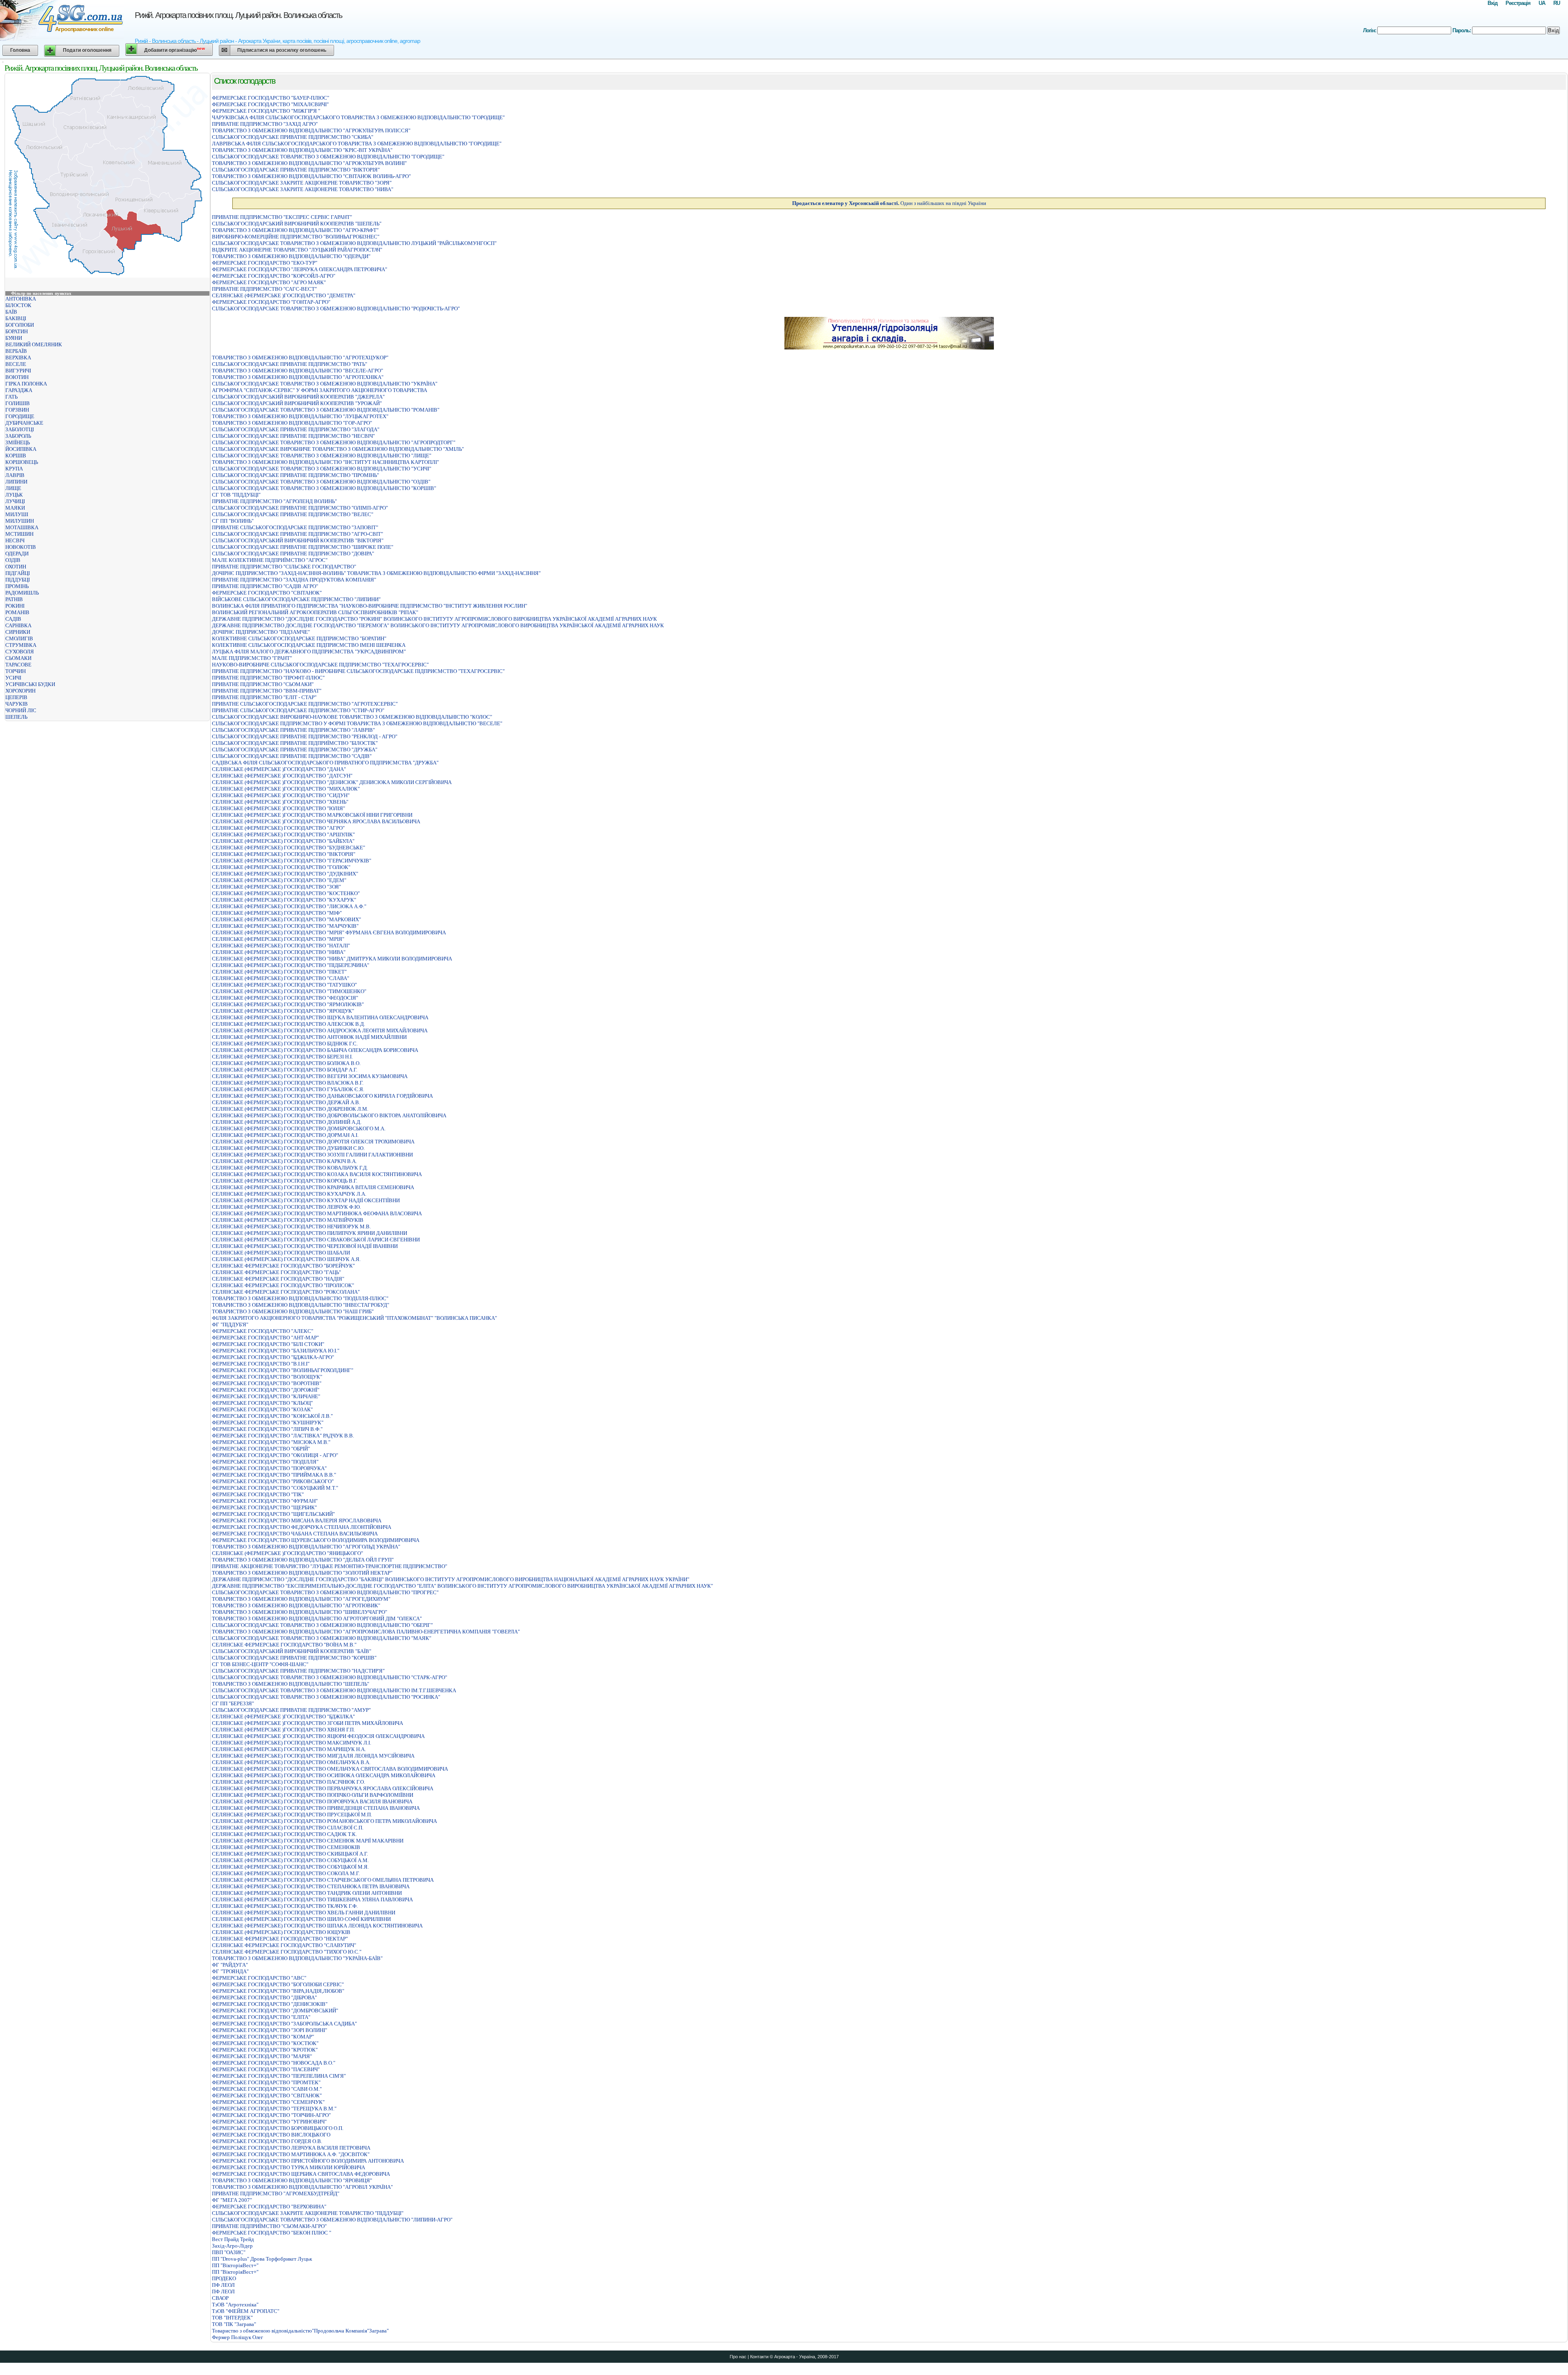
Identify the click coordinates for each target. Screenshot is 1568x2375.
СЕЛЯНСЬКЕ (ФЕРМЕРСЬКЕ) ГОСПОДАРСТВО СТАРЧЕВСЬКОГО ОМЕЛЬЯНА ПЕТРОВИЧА (323, 1880)
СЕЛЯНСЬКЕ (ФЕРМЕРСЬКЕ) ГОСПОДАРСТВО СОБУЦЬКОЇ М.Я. (290, 1867)
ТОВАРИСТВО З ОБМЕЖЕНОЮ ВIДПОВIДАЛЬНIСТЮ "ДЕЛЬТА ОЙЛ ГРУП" (303, 1560)
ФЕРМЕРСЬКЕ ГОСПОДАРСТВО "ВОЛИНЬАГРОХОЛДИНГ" (283, 1370)
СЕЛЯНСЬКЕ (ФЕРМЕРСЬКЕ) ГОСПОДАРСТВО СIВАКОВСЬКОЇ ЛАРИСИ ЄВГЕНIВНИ (316, 1240)
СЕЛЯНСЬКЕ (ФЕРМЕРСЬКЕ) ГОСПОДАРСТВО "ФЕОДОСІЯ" (285, 998)
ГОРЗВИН (17, 410)
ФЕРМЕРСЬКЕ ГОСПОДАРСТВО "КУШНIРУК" (268, 1423)
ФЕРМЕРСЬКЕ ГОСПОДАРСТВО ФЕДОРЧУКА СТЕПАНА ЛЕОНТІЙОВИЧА (302, 1527)
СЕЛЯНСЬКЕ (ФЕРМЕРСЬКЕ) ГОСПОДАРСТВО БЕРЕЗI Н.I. (282, 1057)
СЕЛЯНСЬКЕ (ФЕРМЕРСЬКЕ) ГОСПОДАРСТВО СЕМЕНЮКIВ (286, 1847)
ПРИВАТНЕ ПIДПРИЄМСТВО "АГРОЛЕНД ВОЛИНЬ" (274, 501)
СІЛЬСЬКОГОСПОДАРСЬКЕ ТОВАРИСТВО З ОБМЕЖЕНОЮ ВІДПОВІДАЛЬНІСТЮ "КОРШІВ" (324, 488)
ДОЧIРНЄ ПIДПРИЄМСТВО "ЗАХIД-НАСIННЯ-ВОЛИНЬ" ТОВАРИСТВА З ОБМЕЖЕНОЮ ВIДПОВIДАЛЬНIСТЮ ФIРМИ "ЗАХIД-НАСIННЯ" (376, 573)
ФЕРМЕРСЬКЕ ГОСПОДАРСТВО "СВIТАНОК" (267, 593)
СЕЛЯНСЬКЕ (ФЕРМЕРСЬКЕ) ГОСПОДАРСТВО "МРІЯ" (278, 939)
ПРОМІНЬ (17, 586)
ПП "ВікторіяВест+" (235, 2265)
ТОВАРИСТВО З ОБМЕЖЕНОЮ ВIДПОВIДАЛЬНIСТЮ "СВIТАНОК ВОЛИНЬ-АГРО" (311, 176)
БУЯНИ (14, 338)
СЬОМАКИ (18, 658)
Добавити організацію (175, 50)
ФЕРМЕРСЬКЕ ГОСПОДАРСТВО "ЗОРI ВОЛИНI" (269, 2030)
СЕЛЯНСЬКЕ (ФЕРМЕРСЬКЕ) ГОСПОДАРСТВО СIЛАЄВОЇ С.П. (288, 1828)
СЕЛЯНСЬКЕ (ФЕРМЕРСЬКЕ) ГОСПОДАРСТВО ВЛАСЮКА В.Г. (288, 1083)
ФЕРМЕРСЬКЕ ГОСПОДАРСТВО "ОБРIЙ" (261, 1449)
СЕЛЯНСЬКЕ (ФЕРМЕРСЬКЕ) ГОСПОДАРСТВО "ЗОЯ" (276, 887)
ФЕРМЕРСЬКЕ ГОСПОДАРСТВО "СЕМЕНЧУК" (268, 2102)
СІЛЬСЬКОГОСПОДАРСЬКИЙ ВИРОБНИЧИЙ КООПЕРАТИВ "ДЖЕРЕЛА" (298, 397)
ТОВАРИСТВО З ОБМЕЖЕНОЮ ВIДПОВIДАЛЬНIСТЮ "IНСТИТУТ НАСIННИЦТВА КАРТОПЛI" (325, 462)
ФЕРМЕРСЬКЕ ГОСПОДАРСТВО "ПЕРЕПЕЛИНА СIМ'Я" (279, 2076)
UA (1542, 3)
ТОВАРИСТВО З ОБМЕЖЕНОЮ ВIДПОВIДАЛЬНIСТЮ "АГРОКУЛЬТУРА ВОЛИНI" (309, 163)
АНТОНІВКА (21, 299)
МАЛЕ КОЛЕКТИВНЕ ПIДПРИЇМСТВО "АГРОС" (270, 560)
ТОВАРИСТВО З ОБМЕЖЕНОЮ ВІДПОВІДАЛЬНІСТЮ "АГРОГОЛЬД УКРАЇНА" (306, 1547)
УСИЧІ (13, 678)
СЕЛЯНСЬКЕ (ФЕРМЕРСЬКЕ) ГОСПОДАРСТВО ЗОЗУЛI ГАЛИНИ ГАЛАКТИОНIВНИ (312, 1155)
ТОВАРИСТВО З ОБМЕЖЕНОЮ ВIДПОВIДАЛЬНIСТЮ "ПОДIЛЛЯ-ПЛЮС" (300, 1298)
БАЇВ (11, 312)
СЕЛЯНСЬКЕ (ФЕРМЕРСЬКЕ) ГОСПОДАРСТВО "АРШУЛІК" (283, 834)
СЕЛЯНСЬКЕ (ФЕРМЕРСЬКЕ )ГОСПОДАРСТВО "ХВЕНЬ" (280, 802)
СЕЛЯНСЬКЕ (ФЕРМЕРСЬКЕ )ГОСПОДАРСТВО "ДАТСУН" (282, 776)
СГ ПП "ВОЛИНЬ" (233, 521)
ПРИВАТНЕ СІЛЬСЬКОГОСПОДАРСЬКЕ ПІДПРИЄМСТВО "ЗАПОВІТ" (295, 527)
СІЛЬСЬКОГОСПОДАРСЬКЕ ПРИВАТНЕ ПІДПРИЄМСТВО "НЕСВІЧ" (293, 436)
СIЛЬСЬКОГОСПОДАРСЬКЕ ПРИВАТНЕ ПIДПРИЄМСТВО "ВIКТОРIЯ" (296, 170)
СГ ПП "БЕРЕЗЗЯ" (233, 1703)
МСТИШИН (19, 534)
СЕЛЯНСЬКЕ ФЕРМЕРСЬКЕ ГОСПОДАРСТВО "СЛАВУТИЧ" (284, 1945)
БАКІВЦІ (16, 318)
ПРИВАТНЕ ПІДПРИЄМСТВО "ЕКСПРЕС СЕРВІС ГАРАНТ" (282, 217)
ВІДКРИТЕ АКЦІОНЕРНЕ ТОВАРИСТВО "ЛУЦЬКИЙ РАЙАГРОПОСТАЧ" (297, 250)
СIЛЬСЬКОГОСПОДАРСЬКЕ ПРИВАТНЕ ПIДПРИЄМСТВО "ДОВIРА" (293, 554)
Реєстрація (1518, 3)
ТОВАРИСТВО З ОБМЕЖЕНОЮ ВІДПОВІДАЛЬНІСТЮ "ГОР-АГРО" (292, 423)
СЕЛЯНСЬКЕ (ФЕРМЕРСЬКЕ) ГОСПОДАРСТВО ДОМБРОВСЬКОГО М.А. (299, 1128)
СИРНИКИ (18, 632)
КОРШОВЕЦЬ (22, 462)
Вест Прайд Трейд (233, 2239)
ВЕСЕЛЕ (16, 364)
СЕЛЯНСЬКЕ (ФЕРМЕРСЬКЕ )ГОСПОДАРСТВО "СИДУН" (281, 795)
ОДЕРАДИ (17, 554)
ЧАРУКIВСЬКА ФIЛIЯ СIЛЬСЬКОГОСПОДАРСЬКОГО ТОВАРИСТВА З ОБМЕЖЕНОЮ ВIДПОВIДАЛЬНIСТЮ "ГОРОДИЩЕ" (358, 117)
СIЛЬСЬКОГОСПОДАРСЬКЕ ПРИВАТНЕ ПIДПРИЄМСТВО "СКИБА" (293, 137)
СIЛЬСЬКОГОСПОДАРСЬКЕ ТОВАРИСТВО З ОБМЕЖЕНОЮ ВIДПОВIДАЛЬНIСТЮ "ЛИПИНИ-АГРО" (332, 2220)
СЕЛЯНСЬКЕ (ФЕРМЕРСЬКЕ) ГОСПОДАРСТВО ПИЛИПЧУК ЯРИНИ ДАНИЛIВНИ (310, 1233)
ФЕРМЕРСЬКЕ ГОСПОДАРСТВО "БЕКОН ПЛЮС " (272, 2233)
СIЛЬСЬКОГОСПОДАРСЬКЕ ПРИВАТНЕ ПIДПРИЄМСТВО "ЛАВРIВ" (293, 730)
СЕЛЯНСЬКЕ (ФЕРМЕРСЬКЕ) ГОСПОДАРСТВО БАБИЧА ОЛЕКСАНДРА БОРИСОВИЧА (315, 1050)
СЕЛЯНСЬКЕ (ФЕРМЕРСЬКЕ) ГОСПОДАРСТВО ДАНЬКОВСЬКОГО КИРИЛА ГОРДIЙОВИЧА (322, 1096)
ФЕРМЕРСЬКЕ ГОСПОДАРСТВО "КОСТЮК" (265, 2043)
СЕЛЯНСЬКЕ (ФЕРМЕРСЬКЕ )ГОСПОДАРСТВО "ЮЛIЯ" (278, 808)
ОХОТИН (16, 567)
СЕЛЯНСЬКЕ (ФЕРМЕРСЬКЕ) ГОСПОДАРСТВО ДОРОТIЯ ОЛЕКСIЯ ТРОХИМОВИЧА (313, 1142)
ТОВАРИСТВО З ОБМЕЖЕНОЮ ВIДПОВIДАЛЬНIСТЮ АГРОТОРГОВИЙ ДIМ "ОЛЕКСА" (317, 1619)
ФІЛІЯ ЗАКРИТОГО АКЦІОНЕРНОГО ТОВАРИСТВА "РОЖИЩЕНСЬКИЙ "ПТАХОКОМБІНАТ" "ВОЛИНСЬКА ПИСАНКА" (354, 1318)
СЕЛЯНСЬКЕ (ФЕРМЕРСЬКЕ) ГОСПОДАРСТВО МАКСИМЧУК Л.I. (292, 1743)
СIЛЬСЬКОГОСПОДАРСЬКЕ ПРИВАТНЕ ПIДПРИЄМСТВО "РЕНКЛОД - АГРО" (305, 736)
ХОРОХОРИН (20, 691)
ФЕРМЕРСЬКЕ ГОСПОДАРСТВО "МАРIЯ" (262, 2056)
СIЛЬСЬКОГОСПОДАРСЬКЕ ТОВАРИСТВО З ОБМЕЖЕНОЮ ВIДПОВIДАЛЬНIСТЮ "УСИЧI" (322, 469)
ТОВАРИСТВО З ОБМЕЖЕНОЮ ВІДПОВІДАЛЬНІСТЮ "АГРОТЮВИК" (296, 1605)
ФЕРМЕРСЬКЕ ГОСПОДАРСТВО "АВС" (259, 1978)
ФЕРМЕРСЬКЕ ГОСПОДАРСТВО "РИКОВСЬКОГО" (273, 1481)
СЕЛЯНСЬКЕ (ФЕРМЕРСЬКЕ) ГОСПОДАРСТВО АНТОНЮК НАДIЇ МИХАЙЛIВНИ (309, 1037)
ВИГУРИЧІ (18, 371)
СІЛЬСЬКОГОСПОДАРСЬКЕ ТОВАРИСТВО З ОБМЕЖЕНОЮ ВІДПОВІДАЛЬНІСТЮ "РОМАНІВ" (326, 410)
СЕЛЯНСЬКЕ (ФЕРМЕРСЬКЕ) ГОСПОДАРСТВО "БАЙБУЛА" (283, 841)
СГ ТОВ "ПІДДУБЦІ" (236, 495)
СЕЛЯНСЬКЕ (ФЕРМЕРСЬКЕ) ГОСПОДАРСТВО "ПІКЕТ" (279, 972)
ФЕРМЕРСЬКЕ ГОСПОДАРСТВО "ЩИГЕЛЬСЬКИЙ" (273, 1514)
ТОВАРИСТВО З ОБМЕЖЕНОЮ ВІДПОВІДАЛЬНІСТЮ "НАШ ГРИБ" (293, 1311)
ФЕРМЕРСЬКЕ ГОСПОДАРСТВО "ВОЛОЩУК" (267, 1377)
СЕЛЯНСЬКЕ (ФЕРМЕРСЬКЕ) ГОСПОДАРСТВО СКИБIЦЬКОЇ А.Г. (290, 1854)
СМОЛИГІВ (19, 638)
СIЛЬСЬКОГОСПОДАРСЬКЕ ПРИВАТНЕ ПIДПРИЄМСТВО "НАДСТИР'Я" (298, 1671)
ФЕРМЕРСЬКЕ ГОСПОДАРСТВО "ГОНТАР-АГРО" (271, 302)
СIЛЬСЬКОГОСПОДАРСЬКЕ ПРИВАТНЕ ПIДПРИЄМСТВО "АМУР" (291, 1710)
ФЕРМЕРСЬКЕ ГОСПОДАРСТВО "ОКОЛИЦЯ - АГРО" (275, 1455)
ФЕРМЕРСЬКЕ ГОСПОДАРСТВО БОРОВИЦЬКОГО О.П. (278, 2128)
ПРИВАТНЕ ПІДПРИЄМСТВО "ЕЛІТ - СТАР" (264, 697)
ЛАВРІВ (15, 475)
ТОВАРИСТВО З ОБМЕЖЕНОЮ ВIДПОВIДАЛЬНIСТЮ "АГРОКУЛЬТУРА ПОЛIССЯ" (311, 130)
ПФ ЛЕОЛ (223, 2285)
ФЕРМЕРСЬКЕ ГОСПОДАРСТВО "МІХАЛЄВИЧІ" (270, 104)
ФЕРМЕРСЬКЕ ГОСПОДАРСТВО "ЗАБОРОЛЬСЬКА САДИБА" (284, 2024)
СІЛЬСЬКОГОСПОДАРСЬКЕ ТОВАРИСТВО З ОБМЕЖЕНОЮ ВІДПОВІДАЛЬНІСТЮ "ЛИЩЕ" (322, 456)
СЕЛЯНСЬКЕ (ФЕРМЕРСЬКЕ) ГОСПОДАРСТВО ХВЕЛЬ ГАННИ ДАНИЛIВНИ (304, 1913)
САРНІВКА (18, 625)
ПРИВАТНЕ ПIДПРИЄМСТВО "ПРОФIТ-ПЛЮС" (268, 678)
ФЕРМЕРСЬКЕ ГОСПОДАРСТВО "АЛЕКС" (263, 1331)
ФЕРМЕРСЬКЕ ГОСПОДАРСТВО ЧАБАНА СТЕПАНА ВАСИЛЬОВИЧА (295, 1534)
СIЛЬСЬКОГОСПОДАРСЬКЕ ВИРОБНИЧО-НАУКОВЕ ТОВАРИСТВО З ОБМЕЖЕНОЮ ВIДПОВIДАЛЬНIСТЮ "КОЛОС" (352, 717)
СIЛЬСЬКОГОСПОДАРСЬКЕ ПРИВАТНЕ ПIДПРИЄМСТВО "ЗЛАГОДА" (296, 429)
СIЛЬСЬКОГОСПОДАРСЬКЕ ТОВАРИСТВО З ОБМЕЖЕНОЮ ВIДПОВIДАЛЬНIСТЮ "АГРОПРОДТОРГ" (334, 442)
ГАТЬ (11, 397)
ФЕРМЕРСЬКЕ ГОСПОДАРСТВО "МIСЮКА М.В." (271, 1442)
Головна (20, 50)
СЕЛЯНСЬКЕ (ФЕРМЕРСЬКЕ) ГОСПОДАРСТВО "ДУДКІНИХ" (285, 874)
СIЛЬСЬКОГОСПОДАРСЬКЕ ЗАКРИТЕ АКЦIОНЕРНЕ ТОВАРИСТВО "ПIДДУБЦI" (308, 2213)
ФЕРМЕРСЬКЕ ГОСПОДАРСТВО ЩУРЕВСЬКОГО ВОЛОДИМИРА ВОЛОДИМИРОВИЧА (316, 1540)
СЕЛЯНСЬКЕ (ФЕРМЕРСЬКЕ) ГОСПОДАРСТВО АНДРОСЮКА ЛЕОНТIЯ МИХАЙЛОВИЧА (320, 1030)
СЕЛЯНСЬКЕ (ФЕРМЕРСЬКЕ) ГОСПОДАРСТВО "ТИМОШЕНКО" (289, 991)
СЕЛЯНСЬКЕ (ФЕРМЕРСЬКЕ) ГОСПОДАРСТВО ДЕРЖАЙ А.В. (286, 1102)
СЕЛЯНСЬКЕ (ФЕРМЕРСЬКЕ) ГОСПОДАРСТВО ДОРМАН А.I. (285, 1135)
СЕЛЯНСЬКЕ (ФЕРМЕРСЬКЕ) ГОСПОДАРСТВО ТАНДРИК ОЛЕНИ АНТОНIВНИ (307, 1893)
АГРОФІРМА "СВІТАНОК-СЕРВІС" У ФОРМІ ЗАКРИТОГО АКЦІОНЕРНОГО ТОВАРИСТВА (320, 390)
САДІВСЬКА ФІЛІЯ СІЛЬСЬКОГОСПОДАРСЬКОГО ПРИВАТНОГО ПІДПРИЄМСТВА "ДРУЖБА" (325, 763)
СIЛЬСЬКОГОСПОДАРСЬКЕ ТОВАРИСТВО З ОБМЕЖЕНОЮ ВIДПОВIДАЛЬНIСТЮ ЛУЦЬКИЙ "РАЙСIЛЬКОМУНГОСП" (354, 243)
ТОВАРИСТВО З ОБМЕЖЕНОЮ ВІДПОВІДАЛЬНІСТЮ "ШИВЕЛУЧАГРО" (300, 1612)
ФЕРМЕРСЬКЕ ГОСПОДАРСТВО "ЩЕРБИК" (264, 1507)
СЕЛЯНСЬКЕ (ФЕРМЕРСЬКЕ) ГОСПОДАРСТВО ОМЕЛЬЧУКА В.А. (291, 1762)
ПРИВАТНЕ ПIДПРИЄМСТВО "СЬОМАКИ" (263, 684)
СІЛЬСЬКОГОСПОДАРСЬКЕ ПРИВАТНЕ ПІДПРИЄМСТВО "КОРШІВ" (294, 1658)
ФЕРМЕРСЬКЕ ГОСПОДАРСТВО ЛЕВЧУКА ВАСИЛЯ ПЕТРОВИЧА (291, 2148)
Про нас (738, 2357)
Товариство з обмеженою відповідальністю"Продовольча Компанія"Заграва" (300, 2331)
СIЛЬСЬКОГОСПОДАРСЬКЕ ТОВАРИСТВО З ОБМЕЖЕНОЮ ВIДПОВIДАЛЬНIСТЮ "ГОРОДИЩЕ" (328, 157)
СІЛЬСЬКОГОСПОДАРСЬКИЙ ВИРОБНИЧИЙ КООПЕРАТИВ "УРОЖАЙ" (297, 403)
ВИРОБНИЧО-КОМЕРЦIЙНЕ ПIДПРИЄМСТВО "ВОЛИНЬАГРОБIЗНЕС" (296, 237)
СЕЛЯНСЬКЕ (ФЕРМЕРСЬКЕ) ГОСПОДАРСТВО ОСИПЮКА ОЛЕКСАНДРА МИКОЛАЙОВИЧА (324, 1775)
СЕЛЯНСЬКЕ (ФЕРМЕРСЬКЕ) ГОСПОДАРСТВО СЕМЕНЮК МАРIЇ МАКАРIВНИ (308, 1841)
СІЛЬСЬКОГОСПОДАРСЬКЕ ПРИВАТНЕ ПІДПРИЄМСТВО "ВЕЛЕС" (293, 514)
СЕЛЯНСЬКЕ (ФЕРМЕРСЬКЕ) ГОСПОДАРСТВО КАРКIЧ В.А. (284, 1161)
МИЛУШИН (20, 521)
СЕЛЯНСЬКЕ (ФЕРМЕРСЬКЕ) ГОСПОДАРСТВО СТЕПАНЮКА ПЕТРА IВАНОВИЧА (311, 1886)
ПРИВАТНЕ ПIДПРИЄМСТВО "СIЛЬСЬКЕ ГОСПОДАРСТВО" (284, 567)
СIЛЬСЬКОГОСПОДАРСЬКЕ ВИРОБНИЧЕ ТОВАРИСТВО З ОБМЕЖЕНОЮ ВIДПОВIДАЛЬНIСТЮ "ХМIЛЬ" (338, 449)
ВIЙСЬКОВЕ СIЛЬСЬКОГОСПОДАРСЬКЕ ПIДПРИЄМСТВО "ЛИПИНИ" (296, 599)
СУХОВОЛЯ (20, 652)
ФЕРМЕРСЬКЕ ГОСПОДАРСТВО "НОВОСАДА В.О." (274, 2063)
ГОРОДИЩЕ (20, 416)
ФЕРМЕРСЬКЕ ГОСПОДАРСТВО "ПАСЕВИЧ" (266, 2069)
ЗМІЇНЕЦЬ (18, 442)
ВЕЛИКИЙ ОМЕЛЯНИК (34, 344)
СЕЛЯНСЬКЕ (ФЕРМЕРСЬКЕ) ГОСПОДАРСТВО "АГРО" (278, 828)
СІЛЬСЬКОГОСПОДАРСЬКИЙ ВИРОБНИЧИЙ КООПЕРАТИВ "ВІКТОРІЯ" (298, 540)
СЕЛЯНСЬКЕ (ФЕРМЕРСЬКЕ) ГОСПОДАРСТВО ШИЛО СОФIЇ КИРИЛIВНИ (301, 1919)
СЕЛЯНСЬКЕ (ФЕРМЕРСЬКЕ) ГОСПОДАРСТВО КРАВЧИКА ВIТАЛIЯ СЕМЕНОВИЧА (313, 1187)
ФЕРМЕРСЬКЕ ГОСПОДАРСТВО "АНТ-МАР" (265, 1338)
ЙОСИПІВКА (21, 449)
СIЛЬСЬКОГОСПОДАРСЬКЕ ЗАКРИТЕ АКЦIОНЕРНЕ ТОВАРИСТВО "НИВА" (303, 189)
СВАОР (220, 2298)
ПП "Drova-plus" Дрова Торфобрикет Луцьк (262, 2259)
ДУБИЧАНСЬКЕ (24, 423)
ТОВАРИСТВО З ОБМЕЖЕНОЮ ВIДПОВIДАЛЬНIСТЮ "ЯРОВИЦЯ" (292, 2180)
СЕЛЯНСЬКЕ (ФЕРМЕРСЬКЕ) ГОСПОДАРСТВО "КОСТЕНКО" (286, 893)
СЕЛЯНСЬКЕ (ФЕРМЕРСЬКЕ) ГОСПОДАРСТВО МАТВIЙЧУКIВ (288, 1220)
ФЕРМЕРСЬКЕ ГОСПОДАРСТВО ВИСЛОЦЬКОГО (271, 2135)
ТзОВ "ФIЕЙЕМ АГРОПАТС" (246, 2311)
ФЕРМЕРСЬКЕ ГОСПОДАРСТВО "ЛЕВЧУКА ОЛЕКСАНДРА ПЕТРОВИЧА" (300, 269)
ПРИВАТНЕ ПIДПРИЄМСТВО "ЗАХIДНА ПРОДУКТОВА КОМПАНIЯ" (294, 580)
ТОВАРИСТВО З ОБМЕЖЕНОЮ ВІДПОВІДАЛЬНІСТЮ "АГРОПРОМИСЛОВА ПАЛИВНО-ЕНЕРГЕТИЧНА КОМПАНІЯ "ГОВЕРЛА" (366, 1632)
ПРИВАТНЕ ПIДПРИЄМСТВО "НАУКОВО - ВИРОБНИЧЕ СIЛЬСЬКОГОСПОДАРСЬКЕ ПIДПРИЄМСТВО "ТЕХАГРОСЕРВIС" (358, 671)
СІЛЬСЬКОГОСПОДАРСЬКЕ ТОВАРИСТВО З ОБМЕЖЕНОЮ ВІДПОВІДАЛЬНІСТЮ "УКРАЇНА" (325, 384)
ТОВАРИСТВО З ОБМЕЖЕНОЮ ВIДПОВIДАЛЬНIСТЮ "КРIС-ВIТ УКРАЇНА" (302, 150)
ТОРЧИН (16, 671)
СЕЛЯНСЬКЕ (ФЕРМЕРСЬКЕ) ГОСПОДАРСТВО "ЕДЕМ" (279, 880)
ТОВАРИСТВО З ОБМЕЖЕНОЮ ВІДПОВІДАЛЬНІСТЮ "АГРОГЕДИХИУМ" (301, 1599)
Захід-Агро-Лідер (232, 2246)
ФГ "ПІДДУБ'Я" (230, 1325)
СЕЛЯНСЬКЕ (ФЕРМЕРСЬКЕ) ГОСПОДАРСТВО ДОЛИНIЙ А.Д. (287, 1122)
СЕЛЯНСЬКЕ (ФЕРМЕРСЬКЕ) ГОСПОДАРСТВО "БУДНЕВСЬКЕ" (288, 848)
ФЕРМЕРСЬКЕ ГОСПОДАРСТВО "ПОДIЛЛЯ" (265, 1462)
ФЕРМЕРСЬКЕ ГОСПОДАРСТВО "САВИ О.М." (267, 2089)
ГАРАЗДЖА (19, 390)
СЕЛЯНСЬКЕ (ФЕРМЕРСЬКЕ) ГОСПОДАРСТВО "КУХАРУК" (284, 900)
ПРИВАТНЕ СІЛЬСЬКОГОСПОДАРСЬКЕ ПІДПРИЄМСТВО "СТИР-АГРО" (298, 710)
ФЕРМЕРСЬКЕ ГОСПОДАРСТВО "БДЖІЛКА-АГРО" (273, 1357)
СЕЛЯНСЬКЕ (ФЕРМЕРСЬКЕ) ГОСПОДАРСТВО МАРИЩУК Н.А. (289, 1749)
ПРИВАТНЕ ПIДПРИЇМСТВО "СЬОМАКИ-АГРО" (269, 2226)
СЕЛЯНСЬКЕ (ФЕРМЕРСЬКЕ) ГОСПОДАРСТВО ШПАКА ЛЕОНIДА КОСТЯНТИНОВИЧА (317, 1926)
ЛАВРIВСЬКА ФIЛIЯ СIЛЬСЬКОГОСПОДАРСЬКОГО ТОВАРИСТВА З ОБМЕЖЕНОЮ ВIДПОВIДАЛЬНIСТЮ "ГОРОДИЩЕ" (357, 144)
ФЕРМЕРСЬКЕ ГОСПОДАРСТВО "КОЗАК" (262, 1409)
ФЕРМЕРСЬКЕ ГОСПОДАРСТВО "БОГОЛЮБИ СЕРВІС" (278, 1984)
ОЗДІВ (13, 560)
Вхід (1492, 3)
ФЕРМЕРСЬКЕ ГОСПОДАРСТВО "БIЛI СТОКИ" (268, 1344)
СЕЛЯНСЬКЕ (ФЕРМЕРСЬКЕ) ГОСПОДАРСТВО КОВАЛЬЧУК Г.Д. (290, 1168)
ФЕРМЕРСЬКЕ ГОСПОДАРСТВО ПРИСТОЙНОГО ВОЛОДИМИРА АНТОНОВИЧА (308, 2161)
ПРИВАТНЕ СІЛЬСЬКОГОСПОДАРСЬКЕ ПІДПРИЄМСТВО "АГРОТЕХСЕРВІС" (305, 704)
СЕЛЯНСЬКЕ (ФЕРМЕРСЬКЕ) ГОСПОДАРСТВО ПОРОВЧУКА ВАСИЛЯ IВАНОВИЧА (312, 1801)
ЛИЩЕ (13, 488)
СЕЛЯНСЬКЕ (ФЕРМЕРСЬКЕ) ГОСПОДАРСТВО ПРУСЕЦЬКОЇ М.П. (292, 1815)
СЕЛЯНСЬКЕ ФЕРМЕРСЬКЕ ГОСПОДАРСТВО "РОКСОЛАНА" (286, 1292)
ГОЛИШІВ (18, 403)
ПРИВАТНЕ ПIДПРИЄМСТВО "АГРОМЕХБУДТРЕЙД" (276, 2193)
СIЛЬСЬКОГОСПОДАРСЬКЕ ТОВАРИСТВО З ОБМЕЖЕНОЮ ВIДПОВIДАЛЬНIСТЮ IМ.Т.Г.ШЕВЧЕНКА (334, 1690)
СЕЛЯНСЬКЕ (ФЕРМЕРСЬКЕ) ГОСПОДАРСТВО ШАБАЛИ (281, 1253)
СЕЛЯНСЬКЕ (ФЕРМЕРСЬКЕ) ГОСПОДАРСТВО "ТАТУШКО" (284, 985)
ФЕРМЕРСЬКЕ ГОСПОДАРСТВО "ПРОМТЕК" (266, 2082)
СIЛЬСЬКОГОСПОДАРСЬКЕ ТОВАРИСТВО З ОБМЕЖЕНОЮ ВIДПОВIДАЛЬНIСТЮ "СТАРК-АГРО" (330, 1677)
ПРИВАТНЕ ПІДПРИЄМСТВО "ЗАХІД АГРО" (265, 124)
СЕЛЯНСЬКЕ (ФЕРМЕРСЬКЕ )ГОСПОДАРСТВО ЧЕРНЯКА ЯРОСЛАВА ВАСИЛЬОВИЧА (316, 821)
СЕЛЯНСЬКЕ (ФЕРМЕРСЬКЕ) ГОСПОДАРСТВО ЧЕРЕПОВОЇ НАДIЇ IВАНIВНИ (305, 1246)
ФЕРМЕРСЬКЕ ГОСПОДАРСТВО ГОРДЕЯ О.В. (267, 2141)
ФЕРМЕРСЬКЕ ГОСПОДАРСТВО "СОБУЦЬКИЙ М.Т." (275, 1488)
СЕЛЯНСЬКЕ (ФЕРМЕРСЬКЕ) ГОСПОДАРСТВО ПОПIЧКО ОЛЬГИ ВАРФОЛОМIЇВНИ (313, 1795)
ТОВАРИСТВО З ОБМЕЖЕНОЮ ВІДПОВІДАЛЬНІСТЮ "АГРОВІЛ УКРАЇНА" (302, 2187)
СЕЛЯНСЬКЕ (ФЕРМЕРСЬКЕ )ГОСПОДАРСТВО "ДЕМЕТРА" (284, 295)
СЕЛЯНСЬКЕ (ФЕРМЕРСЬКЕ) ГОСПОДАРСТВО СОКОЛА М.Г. (286, 1873)
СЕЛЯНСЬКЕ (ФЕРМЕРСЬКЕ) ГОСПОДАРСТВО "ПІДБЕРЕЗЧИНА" (291, 965)
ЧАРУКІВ (17, 704)
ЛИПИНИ (16, 482)
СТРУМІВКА (21, 645)
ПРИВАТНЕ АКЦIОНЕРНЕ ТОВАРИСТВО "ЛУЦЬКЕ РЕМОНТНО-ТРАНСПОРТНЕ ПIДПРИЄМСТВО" (330, 1566)
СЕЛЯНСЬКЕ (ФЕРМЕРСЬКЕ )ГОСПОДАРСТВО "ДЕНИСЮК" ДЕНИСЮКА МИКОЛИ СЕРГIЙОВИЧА (332, 782)
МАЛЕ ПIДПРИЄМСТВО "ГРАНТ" (252, 658)
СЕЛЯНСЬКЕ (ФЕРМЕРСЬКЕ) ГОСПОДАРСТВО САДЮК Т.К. (284, 1834)
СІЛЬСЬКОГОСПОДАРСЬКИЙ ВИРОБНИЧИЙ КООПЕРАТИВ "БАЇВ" (292, 1651)
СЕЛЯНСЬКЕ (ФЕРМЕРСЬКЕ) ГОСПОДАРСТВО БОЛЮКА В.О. (286, 1063)
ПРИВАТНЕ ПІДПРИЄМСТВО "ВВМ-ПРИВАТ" (267, 691)
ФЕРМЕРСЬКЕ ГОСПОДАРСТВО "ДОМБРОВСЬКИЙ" (275, 2011)
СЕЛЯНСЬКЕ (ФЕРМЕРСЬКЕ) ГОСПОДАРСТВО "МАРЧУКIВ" (285, 926)
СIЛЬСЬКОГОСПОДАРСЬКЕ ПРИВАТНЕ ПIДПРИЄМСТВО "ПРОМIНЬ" (295, 475)
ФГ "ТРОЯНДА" (230, 1971)
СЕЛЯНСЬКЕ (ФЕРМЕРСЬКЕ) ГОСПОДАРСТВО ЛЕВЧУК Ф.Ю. (286, 1207)
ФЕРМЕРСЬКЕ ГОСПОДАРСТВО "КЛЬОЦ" (262, 1403)
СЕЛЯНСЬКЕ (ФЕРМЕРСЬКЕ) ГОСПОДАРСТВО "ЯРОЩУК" (283, 1011)
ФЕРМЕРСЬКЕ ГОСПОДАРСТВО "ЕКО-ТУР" (265, 263)
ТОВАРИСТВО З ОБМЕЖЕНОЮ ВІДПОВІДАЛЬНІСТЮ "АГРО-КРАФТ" (295, 230)
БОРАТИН (17, 331)
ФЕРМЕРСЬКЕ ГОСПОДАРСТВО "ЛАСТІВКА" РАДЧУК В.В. (283, 1436)
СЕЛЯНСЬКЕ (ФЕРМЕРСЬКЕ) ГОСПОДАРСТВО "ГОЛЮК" (281, 867)
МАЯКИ (15, 508)
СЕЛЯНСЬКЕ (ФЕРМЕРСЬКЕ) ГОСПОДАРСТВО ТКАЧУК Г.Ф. (285, 1906)
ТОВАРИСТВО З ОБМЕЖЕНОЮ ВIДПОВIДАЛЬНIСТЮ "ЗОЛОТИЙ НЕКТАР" (302, 1573)
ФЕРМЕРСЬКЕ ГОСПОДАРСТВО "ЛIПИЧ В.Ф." (267, 1429)
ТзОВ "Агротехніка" (235, 2305)
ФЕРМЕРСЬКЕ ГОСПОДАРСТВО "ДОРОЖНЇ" (266, 1390)
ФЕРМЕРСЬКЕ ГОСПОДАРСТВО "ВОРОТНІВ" (267, 1383)
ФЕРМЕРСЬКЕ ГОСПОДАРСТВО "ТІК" (258, 1494)
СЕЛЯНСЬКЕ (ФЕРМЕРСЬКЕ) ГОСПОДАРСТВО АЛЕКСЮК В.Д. (288, 1024)
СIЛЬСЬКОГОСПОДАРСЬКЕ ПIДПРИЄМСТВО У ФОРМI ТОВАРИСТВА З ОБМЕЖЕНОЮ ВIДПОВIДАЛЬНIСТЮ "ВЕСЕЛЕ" (357, 723)
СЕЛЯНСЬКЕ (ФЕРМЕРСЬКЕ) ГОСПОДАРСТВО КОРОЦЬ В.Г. (285, 1181)
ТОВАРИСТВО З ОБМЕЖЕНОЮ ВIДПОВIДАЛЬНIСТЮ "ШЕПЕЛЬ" (291, 1684)
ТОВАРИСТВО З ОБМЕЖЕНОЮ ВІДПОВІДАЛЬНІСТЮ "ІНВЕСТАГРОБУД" (301, 1305)
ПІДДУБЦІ (18, 580)
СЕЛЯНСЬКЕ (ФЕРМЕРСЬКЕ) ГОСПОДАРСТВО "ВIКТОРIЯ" (284, 854)
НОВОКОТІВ (21, 547)
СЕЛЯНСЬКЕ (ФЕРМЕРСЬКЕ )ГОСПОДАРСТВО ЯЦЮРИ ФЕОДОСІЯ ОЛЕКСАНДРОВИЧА (318, 1736)
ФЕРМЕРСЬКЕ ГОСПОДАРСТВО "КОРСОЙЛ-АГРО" (274, 276)
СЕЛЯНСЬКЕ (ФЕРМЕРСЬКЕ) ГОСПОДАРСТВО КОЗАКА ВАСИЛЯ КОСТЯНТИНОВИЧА (317, 1174)
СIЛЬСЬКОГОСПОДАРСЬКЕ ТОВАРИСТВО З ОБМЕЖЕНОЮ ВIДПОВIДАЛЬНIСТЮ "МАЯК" (322, 1638)
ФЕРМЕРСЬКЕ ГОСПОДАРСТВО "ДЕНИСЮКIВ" (270, 2004)
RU (1557, 3)
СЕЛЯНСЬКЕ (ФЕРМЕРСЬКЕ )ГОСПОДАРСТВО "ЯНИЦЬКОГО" (287, 1553)
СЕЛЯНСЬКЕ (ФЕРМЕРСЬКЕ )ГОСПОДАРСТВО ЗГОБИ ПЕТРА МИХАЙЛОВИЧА (307, 1723)
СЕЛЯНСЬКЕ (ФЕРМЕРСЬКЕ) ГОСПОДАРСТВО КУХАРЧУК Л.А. (289, 1194)
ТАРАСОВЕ (18, 665)
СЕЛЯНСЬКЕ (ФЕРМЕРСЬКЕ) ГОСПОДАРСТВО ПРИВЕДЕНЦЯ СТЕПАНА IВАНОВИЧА (316, 1808)
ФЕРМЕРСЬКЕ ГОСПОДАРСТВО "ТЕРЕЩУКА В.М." (274, 2109)
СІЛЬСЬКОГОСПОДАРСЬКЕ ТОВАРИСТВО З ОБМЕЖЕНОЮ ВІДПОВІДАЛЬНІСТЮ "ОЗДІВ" (321, 482)
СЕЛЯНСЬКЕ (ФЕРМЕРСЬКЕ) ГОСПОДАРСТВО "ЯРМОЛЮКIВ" (288, 1004)
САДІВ (13, 619)
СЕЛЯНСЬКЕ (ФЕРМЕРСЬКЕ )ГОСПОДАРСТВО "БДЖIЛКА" (283, 1717)
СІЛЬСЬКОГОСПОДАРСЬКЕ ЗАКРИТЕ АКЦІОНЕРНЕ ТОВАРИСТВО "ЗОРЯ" (302, 183)
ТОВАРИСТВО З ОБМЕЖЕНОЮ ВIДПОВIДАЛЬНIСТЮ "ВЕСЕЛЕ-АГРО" (297, 371)
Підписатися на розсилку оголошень (282, 50)
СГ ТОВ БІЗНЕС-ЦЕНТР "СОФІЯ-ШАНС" (260, 1664)
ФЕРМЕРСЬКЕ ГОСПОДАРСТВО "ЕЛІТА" (261, 2017)
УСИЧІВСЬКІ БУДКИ (30, 684)
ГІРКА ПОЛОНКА (26, 384)
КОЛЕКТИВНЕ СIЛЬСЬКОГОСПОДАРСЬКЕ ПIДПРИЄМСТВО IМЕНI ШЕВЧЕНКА (309, 645)
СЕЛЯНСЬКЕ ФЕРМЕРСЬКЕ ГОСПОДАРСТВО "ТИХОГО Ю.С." (287, 1952)
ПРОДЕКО (224, 2278)
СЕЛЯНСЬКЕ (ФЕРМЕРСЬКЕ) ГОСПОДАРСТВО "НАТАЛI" (281, 946)
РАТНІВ (14, 599)
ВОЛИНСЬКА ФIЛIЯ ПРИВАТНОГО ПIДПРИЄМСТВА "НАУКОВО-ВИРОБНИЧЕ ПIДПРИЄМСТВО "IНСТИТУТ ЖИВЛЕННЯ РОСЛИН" (370, 606)
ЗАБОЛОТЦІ (20, 429)
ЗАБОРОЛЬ (18, 436)
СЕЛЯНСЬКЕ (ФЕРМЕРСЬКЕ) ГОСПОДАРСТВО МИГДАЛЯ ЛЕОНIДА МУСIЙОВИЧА (313, 1756)
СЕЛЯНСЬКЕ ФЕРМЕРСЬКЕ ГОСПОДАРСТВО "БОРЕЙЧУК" (283, 1266)
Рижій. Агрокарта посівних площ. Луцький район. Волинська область (238, 15)
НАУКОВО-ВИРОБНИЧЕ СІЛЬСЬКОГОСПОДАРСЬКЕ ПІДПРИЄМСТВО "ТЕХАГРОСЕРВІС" (320, 665)
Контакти (759, 2357)
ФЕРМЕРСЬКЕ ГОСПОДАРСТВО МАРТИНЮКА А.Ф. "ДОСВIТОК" (291, 2154)
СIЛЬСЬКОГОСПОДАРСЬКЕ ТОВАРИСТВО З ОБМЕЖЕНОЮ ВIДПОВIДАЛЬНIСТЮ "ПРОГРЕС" (325, 1592)
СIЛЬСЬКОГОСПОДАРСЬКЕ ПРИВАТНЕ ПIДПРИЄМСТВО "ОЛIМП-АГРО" (300, 508)
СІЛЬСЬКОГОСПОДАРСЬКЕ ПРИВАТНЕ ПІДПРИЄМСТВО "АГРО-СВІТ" (297, 534)
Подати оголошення (87, 50)
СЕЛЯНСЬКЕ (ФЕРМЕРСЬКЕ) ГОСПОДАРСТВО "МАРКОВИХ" (286, 919)
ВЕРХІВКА (18, 358)
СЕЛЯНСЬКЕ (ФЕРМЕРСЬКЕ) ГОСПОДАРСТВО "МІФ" (277, 913)
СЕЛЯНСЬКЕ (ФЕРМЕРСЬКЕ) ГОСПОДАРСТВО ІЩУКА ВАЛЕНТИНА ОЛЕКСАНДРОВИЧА (320, 1017)
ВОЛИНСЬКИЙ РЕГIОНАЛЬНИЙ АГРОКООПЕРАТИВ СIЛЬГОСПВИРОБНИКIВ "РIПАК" (315, 612)
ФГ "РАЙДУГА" (230, 1965)
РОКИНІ (15, 606)
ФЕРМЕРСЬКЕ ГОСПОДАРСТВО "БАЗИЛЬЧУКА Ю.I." (276, 1351)
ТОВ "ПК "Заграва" (234, 2324)
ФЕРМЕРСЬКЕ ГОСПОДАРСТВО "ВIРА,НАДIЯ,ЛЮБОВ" (278, 1991)
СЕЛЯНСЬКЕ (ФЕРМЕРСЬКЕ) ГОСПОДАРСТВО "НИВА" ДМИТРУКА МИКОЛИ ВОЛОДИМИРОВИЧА (332, 959)
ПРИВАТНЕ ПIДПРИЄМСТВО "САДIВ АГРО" (265, 586)
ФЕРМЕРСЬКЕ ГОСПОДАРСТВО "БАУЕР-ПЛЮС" (271, 98)
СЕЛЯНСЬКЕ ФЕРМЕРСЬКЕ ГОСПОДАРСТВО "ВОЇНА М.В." (284, 1645)
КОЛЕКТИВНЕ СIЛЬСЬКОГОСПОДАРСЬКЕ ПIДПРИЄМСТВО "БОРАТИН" (299, 638)
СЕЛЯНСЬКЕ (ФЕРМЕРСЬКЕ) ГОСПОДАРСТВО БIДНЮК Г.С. (285, 1044)
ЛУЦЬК (14, 495)
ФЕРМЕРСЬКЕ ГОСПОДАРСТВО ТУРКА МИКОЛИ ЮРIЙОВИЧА (288, 2167)
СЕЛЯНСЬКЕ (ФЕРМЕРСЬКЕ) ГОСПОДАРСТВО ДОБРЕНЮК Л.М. (290, 1109)
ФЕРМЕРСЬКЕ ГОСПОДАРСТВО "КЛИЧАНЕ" (266, 1396)
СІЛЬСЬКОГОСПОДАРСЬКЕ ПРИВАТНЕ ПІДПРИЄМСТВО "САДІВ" (292, 756)
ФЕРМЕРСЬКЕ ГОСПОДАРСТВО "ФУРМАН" (265, 1501)
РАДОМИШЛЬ (22, 593)
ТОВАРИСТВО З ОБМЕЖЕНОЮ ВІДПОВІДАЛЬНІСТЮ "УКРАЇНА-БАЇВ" (297, 1958)
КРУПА (14, 469)
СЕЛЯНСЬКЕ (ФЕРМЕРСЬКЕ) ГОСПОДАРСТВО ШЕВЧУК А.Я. (286, 1259)
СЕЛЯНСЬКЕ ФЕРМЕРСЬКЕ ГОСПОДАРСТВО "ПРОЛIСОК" (283, 1285)
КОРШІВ (16, 456)
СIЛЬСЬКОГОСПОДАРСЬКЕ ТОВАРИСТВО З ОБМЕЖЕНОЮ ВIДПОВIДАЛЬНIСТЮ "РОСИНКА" (326, 1697)
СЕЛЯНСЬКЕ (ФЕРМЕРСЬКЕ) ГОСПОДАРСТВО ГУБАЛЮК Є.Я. (288, 1089)
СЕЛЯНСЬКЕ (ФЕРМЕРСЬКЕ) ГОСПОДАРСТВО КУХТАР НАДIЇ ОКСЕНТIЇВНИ (306, 1200)
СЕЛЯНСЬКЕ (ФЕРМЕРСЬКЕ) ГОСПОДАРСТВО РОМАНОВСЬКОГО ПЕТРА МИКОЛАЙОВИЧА (324, 1821)
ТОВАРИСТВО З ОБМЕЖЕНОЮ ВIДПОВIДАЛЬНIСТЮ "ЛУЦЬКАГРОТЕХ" (300, 416)
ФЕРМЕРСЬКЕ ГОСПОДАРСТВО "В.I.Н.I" (261, 1364)
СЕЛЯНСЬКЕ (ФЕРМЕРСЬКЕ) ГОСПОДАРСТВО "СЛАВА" (281, 978)
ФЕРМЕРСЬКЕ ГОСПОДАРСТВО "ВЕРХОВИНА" (269, 2207)
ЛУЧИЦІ (15, 501)
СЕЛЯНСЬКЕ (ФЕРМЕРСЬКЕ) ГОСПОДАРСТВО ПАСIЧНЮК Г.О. (288, 1782)
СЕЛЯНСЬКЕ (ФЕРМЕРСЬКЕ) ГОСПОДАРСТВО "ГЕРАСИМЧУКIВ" (292, 861)
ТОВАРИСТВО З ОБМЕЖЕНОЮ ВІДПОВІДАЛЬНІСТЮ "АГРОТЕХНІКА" (298, 377)
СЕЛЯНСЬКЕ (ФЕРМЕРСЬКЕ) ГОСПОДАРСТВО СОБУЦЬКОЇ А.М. (290, 1860)
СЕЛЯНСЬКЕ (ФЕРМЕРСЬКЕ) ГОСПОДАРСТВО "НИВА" (279, 952)
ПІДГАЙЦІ (18, 573)
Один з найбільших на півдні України (889, 203)
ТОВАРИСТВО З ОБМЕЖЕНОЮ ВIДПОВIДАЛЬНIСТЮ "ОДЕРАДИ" (291, 256)
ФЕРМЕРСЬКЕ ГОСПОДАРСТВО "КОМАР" (263, 2037)
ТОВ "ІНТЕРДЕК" (232, 2318)
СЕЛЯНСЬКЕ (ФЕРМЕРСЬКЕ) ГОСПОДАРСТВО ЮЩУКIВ (281, 1932)
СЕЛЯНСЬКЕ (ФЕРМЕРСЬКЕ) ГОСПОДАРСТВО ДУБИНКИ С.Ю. (288, 1148)
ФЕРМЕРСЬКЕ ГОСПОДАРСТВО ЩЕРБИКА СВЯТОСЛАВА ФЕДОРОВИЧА (301, 2174)
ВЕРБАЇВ (16, 351)
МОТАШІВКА (22, 527)
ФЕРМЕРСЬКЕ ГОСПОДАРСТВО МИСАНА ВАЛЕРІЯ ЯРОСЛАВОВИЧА (297, 1521)
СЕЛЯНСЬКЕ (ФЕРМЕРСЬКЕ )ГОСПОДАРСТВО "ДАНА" (279, 769)
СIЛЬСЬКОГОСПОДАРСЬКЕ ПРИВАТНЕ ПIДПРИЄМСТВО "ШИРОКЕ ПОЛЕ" (303, 547)
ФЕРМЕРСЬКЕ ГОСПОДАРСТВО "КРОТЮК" (265, 2050)
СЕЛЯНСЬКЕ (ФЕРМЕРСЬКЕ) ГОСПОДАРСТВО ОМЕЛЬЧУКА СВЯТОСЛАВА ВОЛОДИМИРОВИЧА (330, 1769)
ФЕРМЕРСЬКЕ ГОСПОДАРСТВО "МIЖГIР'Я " (266, 111)
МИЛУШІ (17, 514)
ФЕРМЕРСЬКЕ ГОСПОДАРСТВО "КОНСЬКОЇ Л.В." (272, 1416)
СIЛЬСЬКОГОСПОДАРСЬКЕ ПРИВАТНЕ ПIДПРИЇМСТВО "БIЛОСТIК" (295, 743)
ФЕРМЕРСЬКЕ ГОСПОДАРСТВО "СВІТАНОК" (267, 2095)
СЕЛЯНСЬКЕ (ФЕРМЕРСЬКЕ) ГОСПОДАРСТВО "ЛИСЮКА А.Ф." (289, 906)
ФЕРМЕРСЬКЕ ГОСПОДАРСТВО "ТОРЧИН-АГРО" (271, 2115)
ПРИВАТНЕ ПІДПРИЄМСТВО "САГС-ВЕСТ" (264, 289)
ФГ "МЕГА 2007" (232, 2200)
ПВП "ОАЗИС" (229, 2252)
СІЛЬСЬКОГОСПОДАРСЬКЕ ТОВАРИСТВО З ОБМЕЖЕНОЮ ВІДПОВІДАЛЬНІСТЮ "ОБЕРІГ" (322, 1625)
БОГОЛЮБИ (20, 325)
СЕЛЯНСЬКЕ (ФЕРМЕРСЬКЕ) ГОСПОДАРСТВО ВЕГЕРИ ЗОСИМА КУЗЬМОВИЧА (310, 1076)
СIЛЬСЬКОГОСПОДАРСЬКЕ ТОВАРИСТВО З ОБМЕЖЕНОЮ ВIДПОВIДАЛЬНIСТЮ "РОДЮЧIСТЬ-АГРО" (336, 309)
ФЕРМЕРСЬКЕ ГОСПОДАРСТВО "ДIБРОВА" (264, 1997)
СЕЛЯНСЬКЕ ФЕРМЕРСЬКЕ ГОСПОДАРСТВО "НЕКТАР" (280, 1939)
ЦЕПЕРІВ (16, 697)
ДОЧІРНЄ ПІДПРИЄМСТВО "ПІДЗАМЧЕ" (261, 632)
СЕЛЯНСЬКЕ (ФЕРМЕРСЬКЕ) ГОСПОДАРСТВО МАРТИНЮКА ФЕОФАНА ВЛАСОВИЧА (317, 1213)
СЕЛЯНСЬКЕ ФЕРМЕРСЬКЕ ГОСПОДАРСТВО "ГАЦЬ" (276, 1272)
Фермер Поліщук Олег (237, 2337)
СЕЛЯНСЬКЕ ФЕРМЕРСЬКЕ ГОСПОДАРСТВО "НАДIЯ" (278, 1279)
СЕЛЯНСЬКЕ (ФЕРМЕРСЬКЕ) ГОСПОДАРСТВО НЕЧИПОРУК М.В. (291, 1226)
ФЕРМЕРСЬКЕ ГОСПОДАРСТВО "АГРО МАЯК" (269, 282)
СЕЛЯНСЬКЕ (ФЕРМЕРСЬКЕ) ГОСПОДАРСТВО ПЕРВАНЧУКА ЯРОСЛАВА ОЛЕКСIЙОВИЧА (323, 1788)
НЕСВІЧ (15, 540)
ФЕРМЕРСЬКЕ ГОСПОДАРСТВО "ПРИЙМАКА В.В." (274, 1475)
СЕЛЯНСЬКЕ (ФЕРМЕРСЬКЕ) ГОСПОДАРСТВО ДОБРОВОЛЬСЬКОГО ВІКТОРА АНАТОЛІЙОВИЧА (329, 1115)
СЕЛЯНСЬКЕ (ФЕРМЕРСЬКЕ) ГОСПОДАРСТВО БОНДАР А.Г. (285, 1070)
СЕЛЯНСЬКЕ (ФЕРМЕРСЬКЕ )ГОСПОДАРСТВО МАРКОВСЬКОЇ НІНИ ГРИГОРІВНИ (312, 815)
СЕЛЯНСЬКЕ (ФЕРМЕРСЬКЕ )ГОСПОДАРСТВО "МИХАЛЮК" (286, 789)
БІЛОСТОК (18, 305)
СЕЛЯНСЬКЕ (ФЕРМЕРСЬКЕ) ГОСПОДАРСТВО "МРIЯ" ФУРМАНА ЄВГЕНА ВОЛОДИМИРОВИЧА (329, 932)
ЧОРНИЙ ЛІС (21, 710)
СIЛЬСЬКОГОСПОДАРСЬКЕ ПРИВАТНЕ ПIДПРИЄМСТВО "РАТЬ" (290, 364)
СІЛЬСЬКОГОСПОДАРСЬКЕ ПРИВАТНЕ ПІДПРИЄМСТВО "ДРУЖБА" (295, 750)
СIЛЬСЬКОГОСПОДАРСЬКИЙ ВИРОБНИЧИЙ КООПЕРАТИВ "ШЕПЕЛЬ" (297, 224)
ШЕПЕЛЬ (16, 717)
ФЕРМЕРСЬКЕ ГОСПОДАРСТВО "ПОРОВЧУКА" (269, 1468)
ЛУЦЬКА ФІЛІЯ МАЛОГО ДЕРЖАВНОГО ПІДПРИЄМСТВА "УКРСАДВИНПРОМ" (309, 652)
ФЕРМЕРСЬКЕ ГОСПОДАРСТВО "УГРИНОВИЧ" (269, 2122)
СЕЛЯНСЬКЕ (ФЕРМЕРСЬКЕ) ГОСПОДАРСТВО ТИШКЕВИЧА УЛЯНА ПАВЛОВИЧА (312, 1899)
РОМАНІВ (17, 612)
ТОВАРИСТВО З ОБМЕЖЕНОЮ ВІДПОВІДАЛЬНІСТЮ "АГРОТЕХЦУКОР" (300, 358)
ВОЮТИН (17, 377)
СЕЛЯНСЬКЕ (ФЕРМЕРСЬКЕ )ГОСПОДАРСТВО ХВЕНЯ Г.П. (283, 1730)
